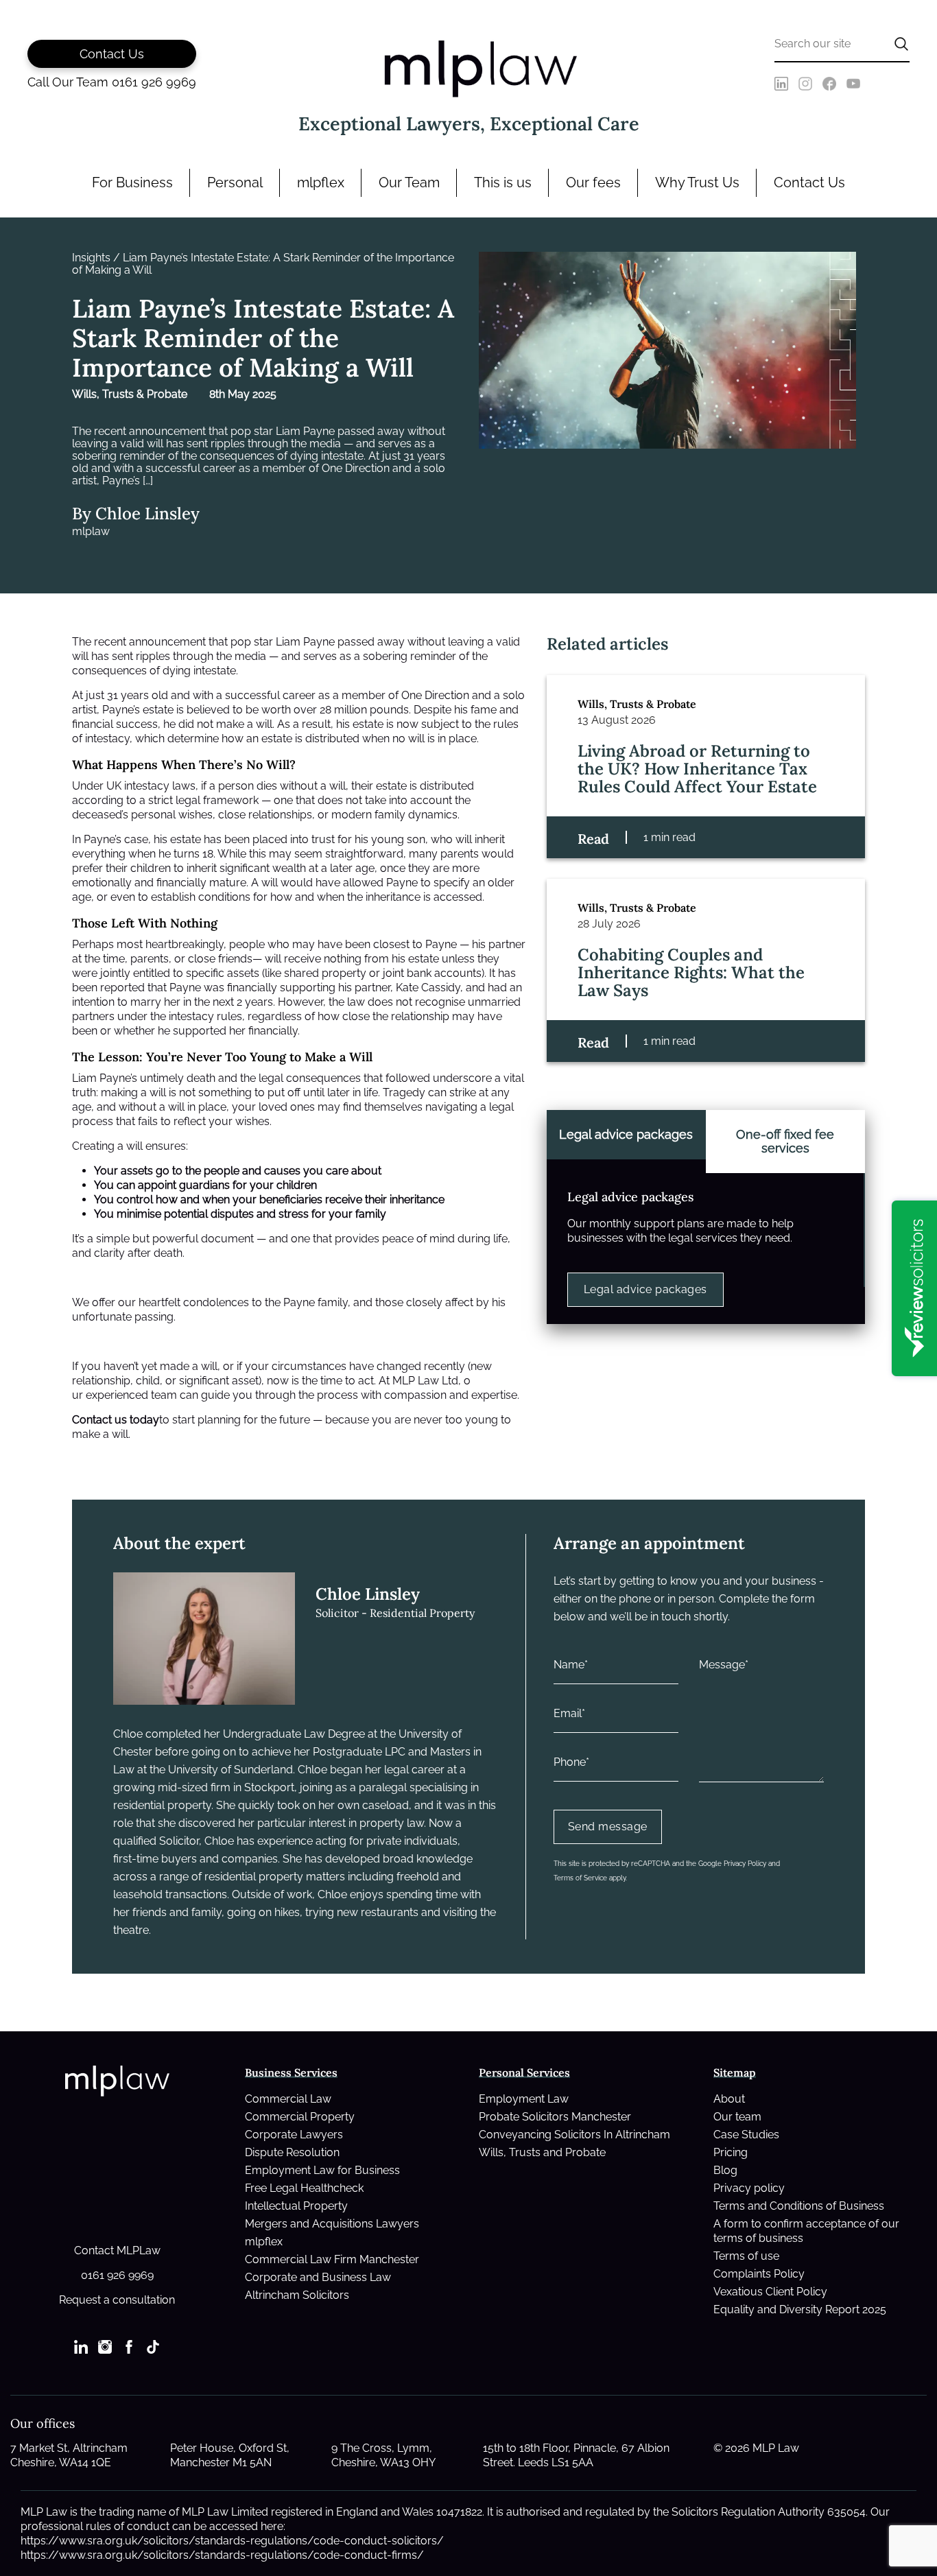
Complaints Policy (759, 2274)
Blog (725, 2170)
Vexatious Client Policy (770, 2292)
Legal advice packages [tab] (626, 1134)
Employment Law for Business (322, 2170)
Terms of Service (580, 1878)
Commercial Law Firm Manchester (332, 2259)
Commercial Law (288, 2099)
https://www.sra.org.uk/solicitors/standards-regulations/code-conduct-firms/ (222, 2555)
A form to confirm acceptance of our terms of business (806, 2231)
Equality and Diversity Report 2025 (800, 2309)
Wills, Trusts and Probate (542, 2152)
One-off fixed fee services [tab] (785, 1141)
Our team (737, 2117)
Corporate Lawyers (294, 2135)
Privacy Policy (745, 1864)
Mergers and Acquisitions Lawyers (332, 2224)
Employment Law (524, 2099)
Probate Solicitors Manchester (555, 2117)
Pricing (731, 2152)
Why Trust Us (697, 182)
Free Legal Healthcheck (304, 2188)
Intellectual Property (296, 2206)
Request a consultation (117, 2300)
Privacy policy (749, 2188)
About (729, 2099)
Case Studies (746, 2135)
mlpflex (321, 182)
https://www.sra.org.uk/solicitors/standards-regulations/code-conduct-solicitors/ (232, 2541)
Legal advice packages (645, 1289)
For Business (132, 182)
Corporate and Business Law (318, 2277)
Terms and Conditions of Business (799, 2206)
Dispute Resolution (292, 2152)
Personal (235, 182)
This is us (503, 182)
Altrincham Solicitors (297, 2295)
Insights (91, 258)
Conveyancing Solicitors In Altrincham (574, 2135)
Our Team (409, 182)
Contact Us (809, 182)
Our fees (593, 182)
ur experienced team (124, 1395)
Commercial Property (300, 2117)
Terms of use (746, 2256)
